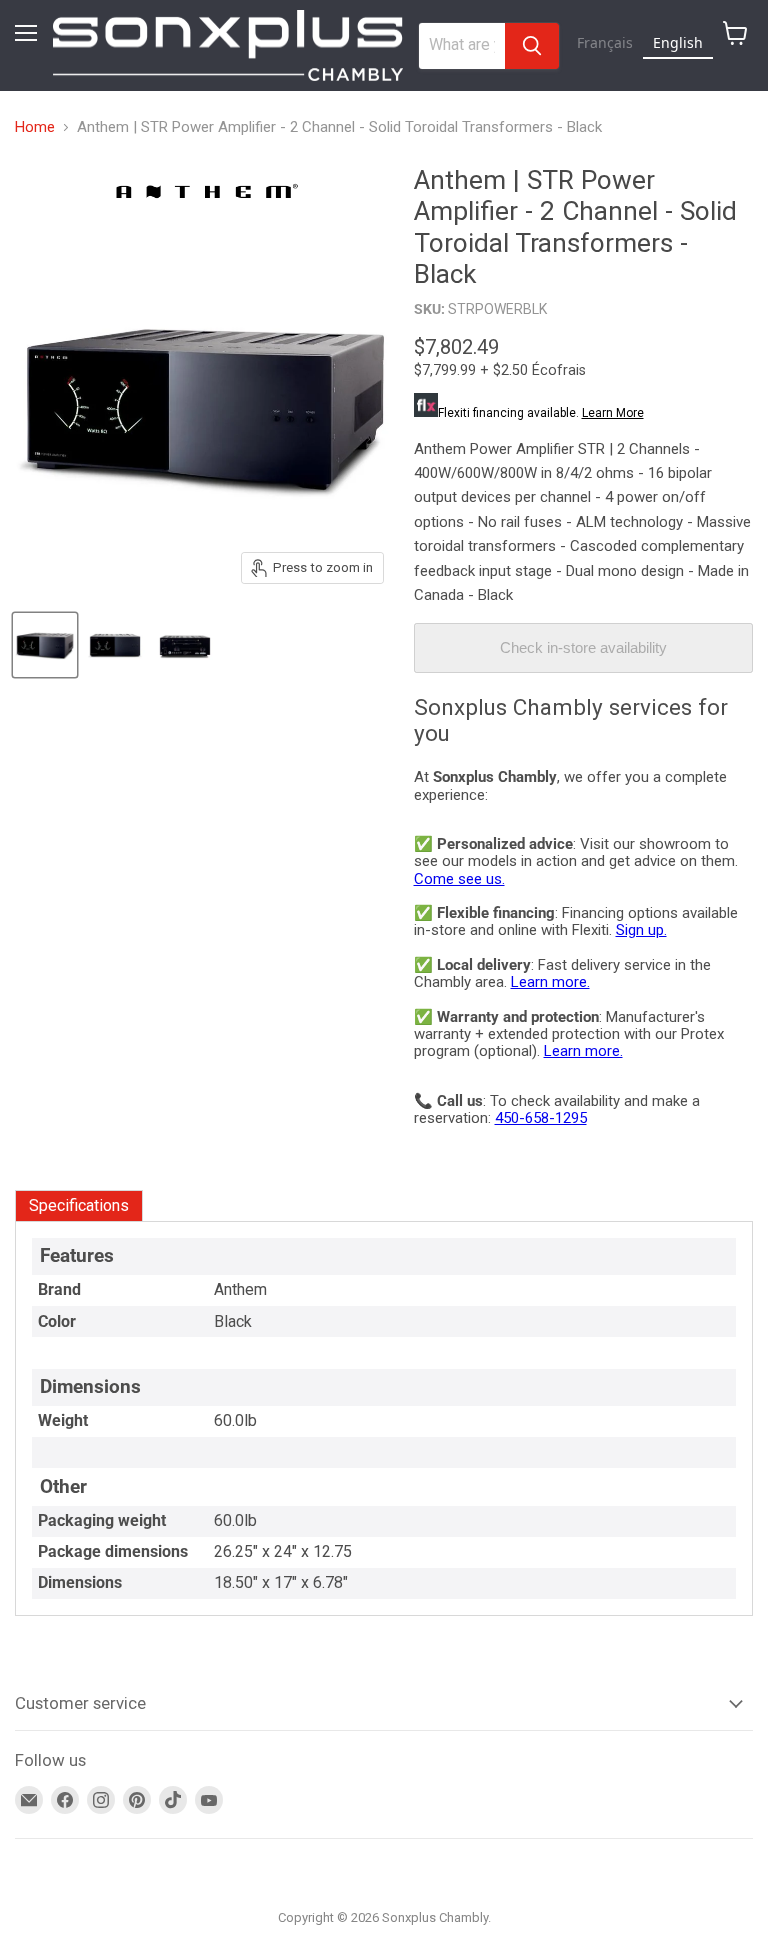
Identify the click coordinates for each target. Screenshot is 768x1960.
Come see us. (459, 879)
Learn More (613, 413)
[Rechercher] (532, 46)
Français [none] (605, 42)
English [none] (678, 42)
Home (35, 127)
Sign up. (641, 930)
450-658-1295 (541, 1118)
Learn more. (550, 982)
